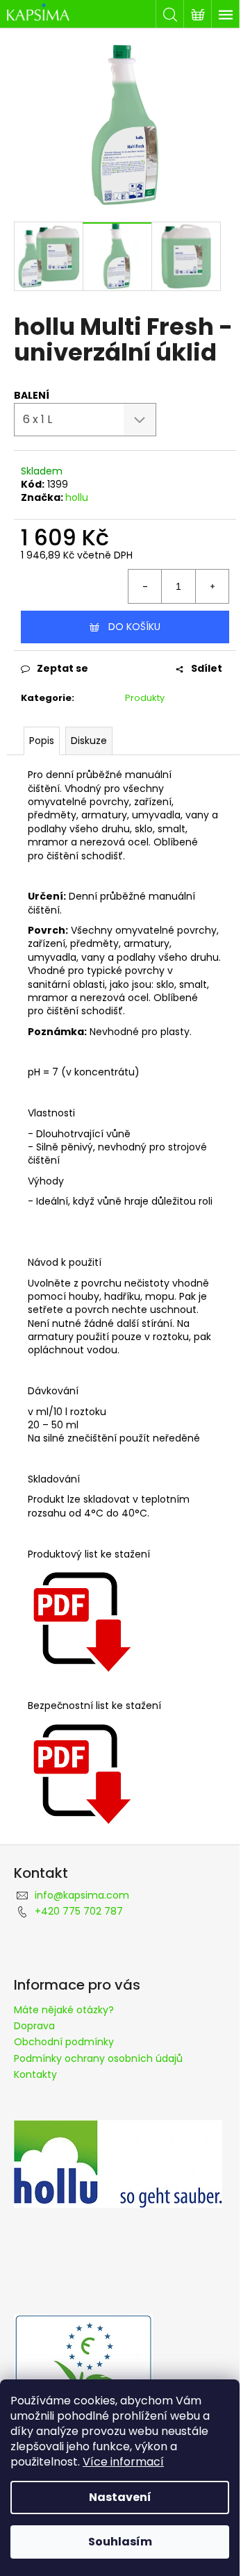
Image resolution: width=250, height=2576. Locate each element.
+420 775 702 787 (79, 1911)
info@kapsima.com (82, 1895)
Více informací (123, 2462)
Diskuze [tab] (89, 741)
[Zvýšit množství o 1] (212, 586)
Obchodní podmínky (64, 2042)
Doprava (34, 2026)
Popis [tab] (42, 741)
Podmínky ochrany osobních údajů (98, 2058)
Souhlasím (120, 2542)
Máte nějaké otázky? (64, 2010)
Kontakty (35, 2074)
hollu (77, 497)
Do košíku (134, 627)
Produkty (145, 698)
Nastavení (120, 2497)
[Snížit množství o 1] (145, 586)
